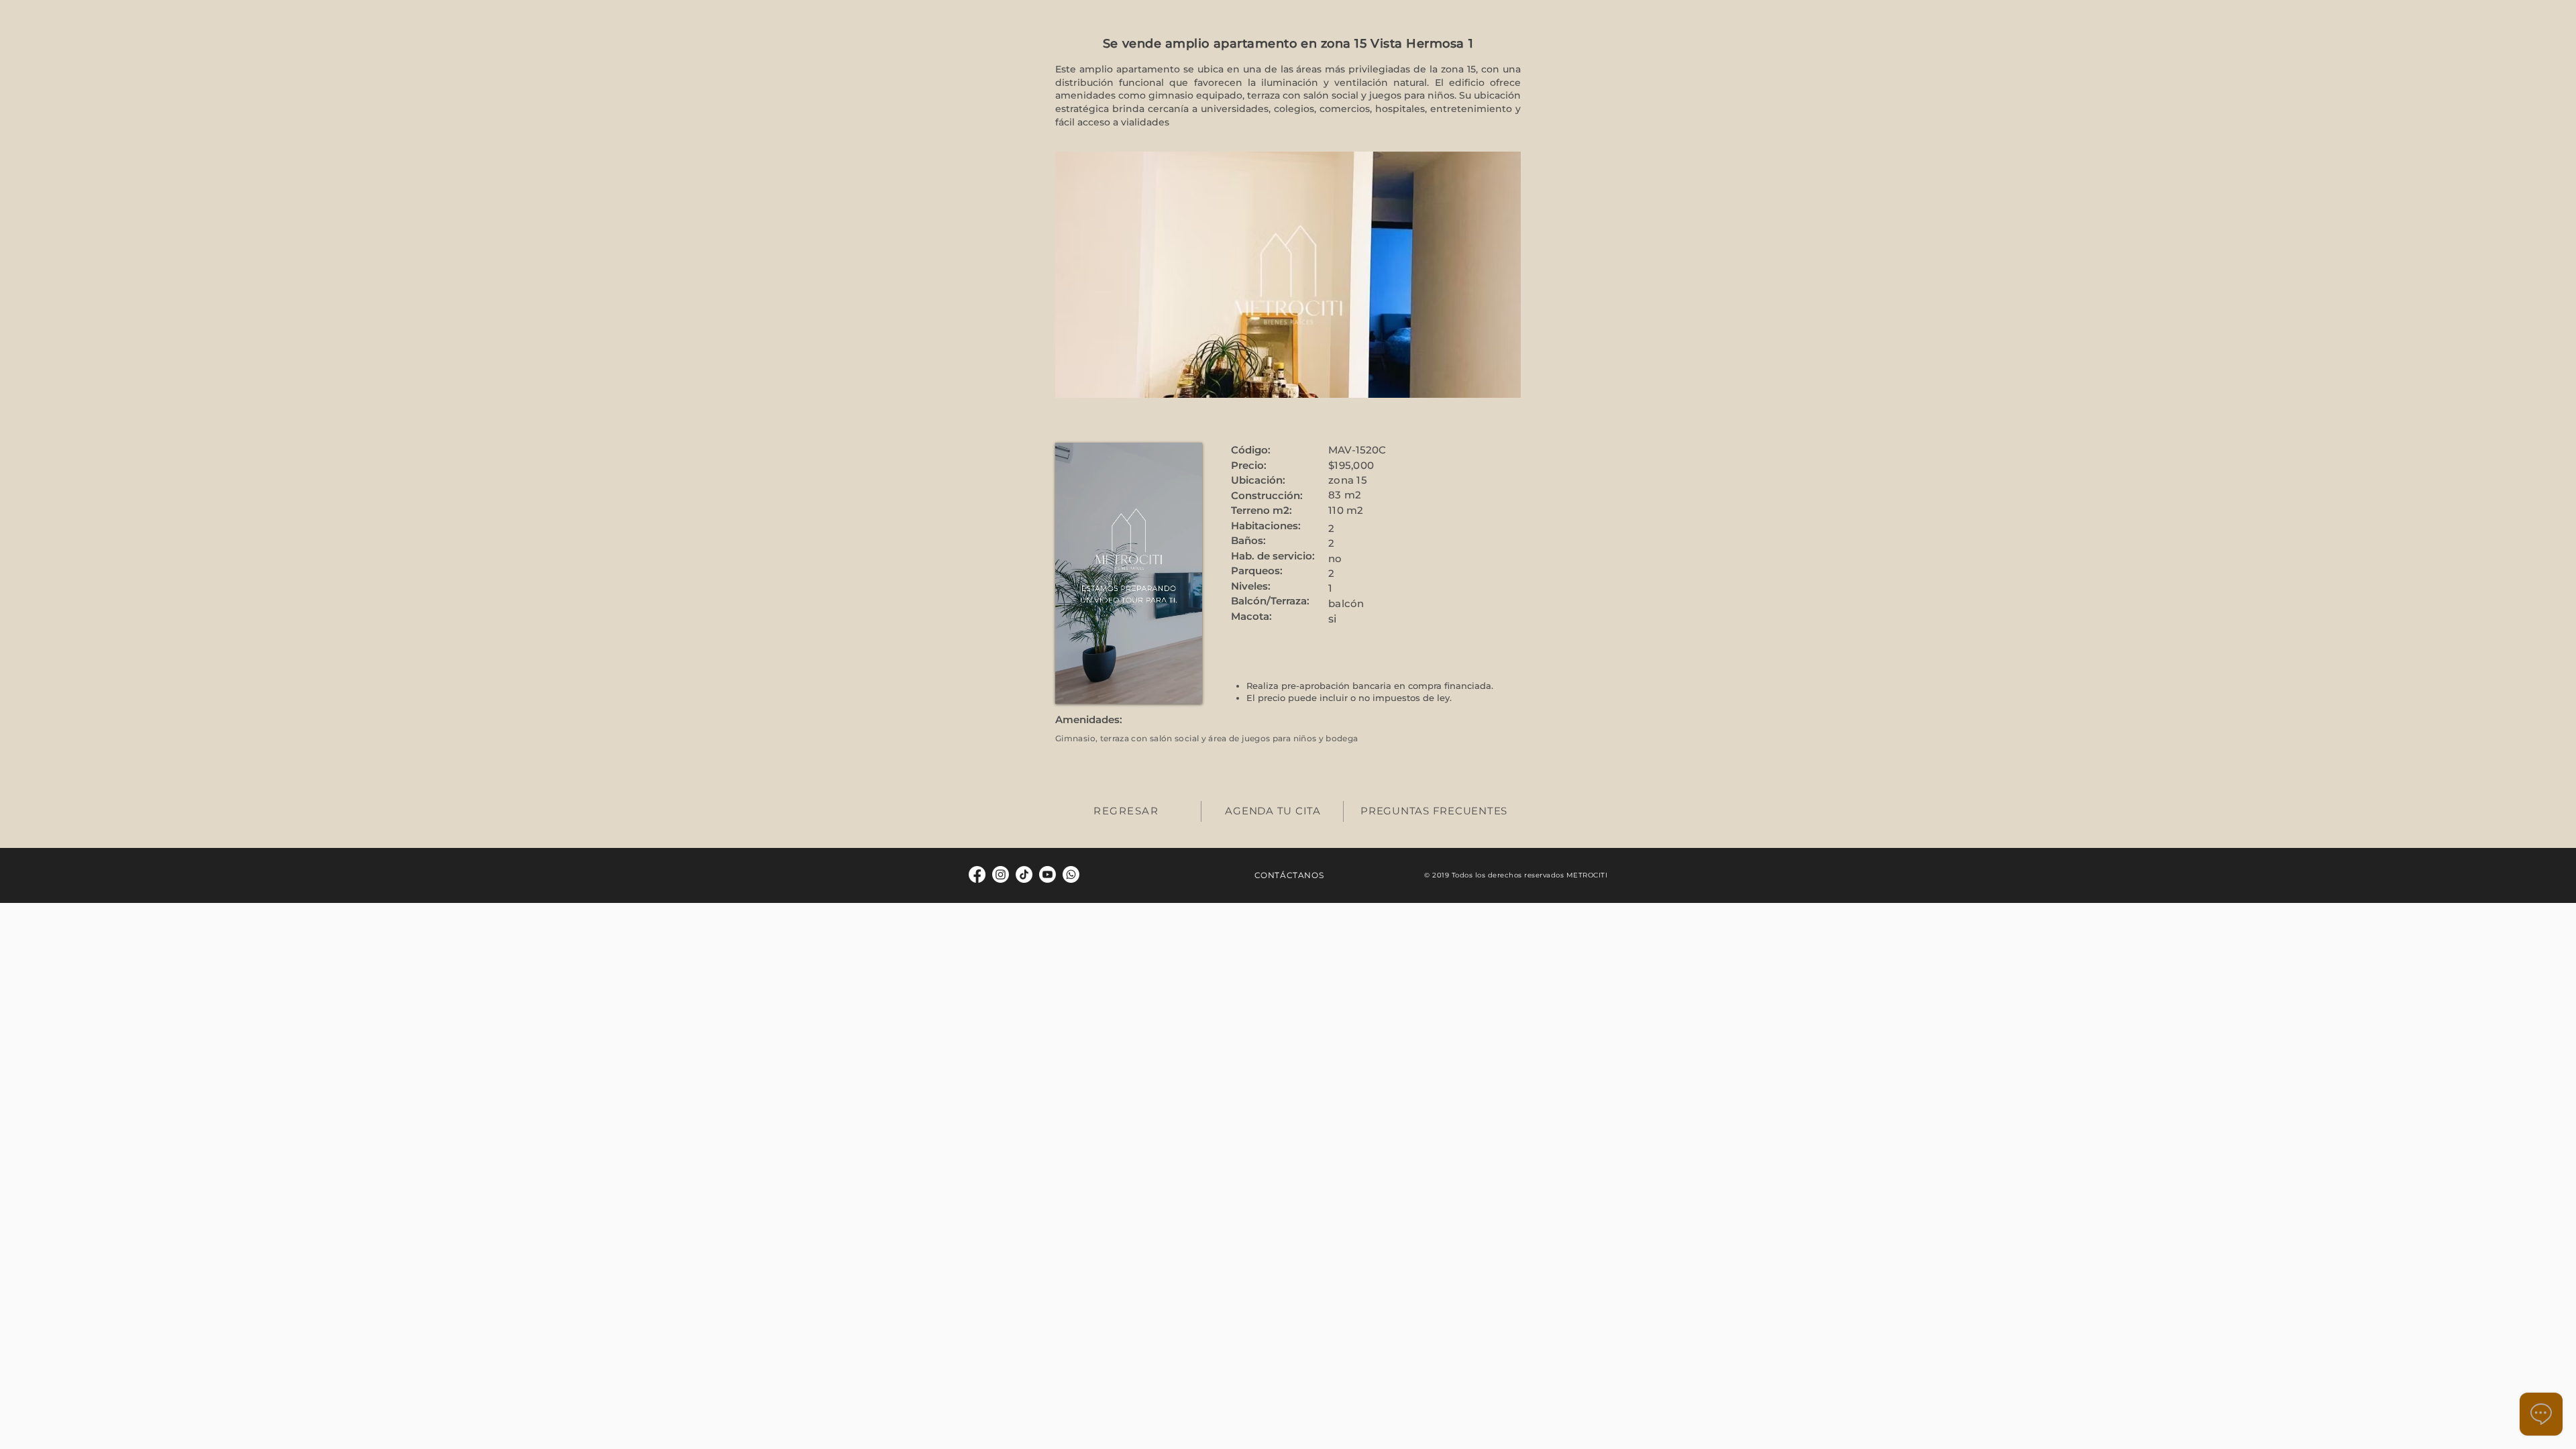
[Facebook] (977, 874)
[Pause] (1073, 686)
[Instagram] (1001, 874)
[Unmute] (1095, 686)
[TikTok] (1024, 874)
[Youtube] (1048, 874)
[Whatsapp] (1071, 874)
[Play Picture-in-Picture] (1185, 686)
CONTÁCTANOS (1289, 875)
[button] (1288, 275)
